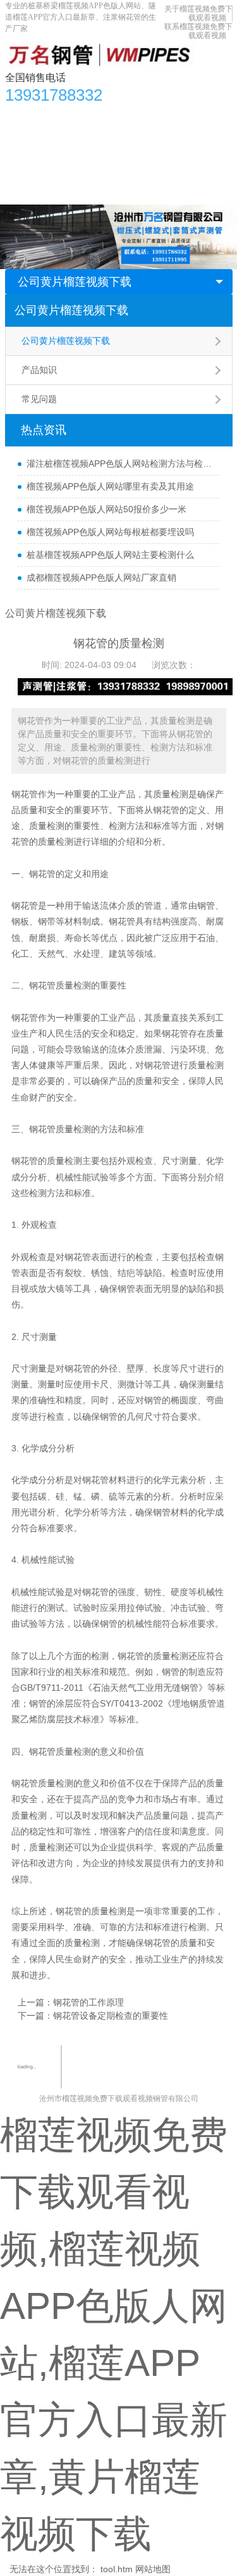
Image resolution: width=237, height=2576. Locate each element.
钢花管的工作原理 (88, 2002)
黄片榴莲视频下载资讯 (137, 116)
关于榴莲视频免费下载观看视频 (198, 13)
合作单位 (30, 167)
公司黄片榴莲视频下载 (75, 282)
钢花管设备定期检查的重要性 (111, 2016)
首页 (21, 116)
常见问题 (39, 399)
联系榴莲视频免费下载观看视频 (198, 31)
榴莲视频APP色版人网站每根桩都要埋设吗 (110, 532)
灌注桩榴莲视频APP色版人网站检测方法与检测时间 (120, 464)
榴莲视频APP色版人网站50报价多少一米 (106, 509)
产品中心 (61, 116)
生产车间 (207, 141)
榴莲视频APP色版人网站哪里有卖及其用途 (110, 486)
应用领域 (158, 141)
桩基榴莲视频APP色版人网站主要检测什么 (110, 555)
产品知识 (39, 370)
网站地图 (153, 2569)
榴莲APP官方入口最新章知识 (69, 141)
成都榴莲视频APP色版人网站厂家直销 (101, 578)
